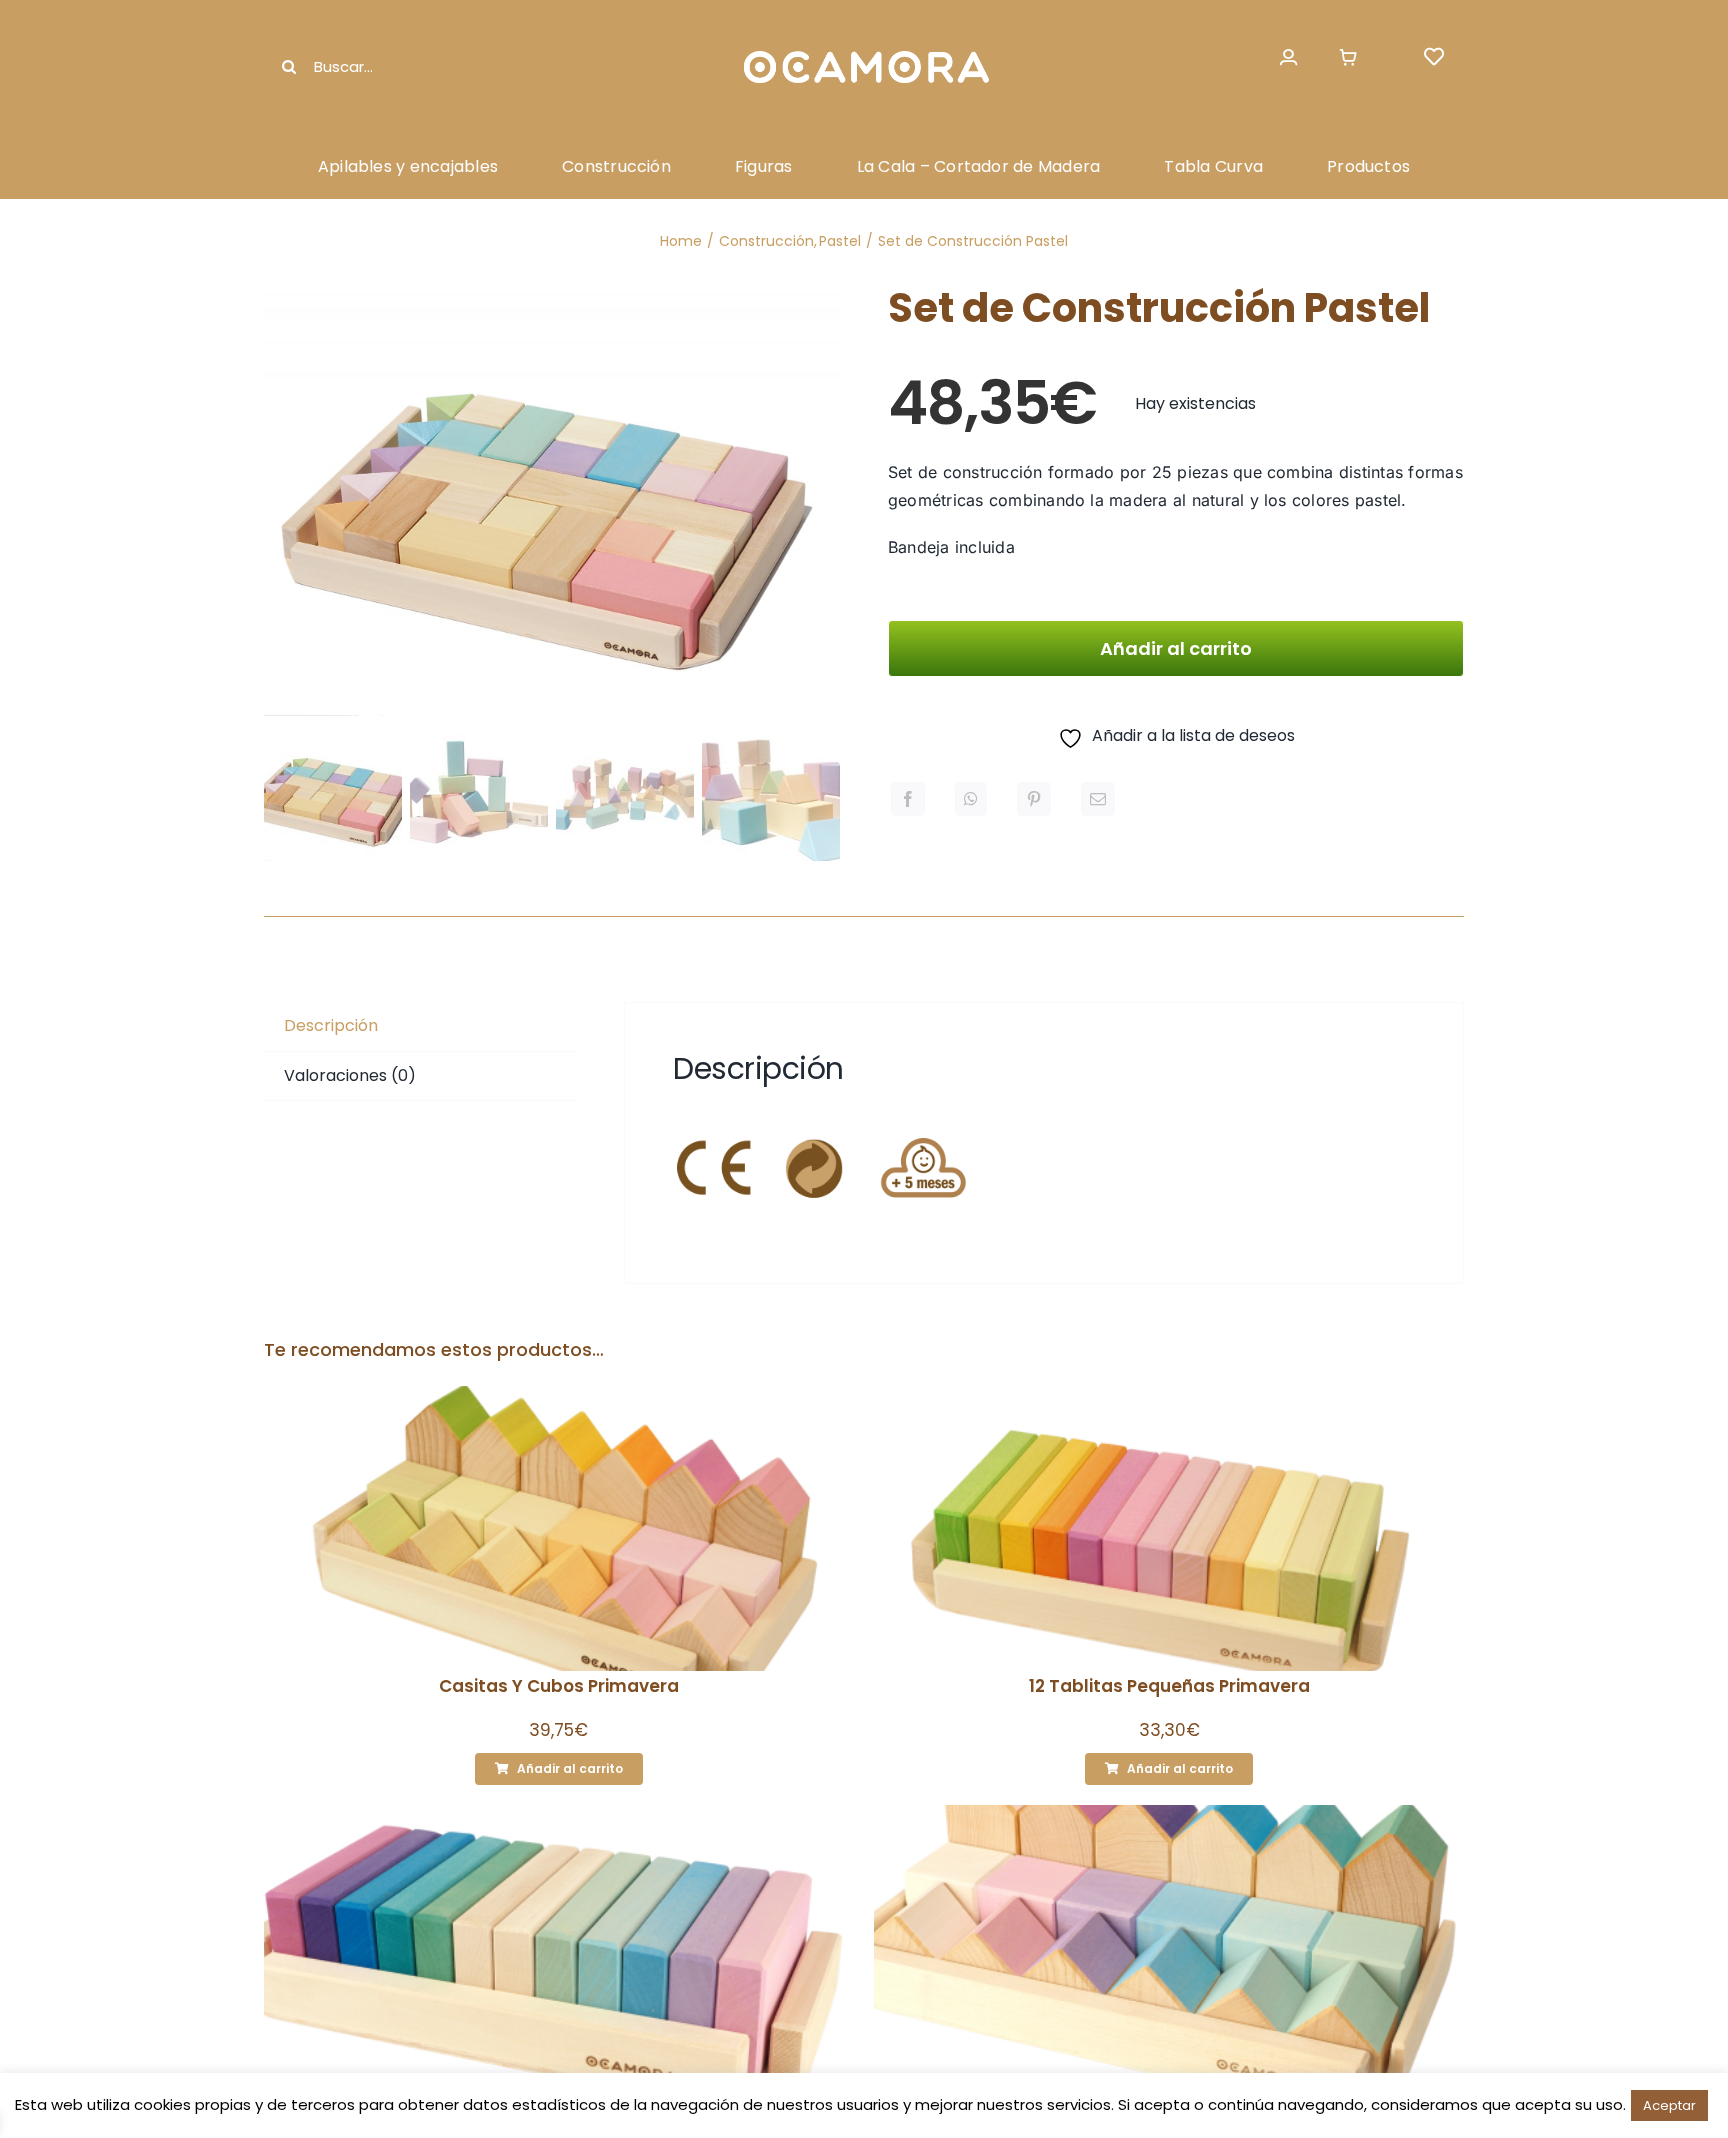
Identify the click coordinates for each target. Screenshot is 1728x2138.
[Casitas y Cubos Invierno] (1169, 1947)
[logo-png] (864, 52)
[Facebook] (908, 799)
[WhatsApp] (971, 799)
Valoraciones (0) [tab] (350, 1075)
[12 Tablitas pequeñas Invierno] (559, 1947)
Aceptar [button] (1669, 2105)
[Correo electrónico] (1098, 799)
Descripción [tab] (331, 1025)
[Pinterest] (1034, 799)
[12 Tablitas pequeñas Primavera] (1169, 1528)
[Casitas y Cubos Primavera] (559, 1528)
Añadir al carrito (1176, 648)
